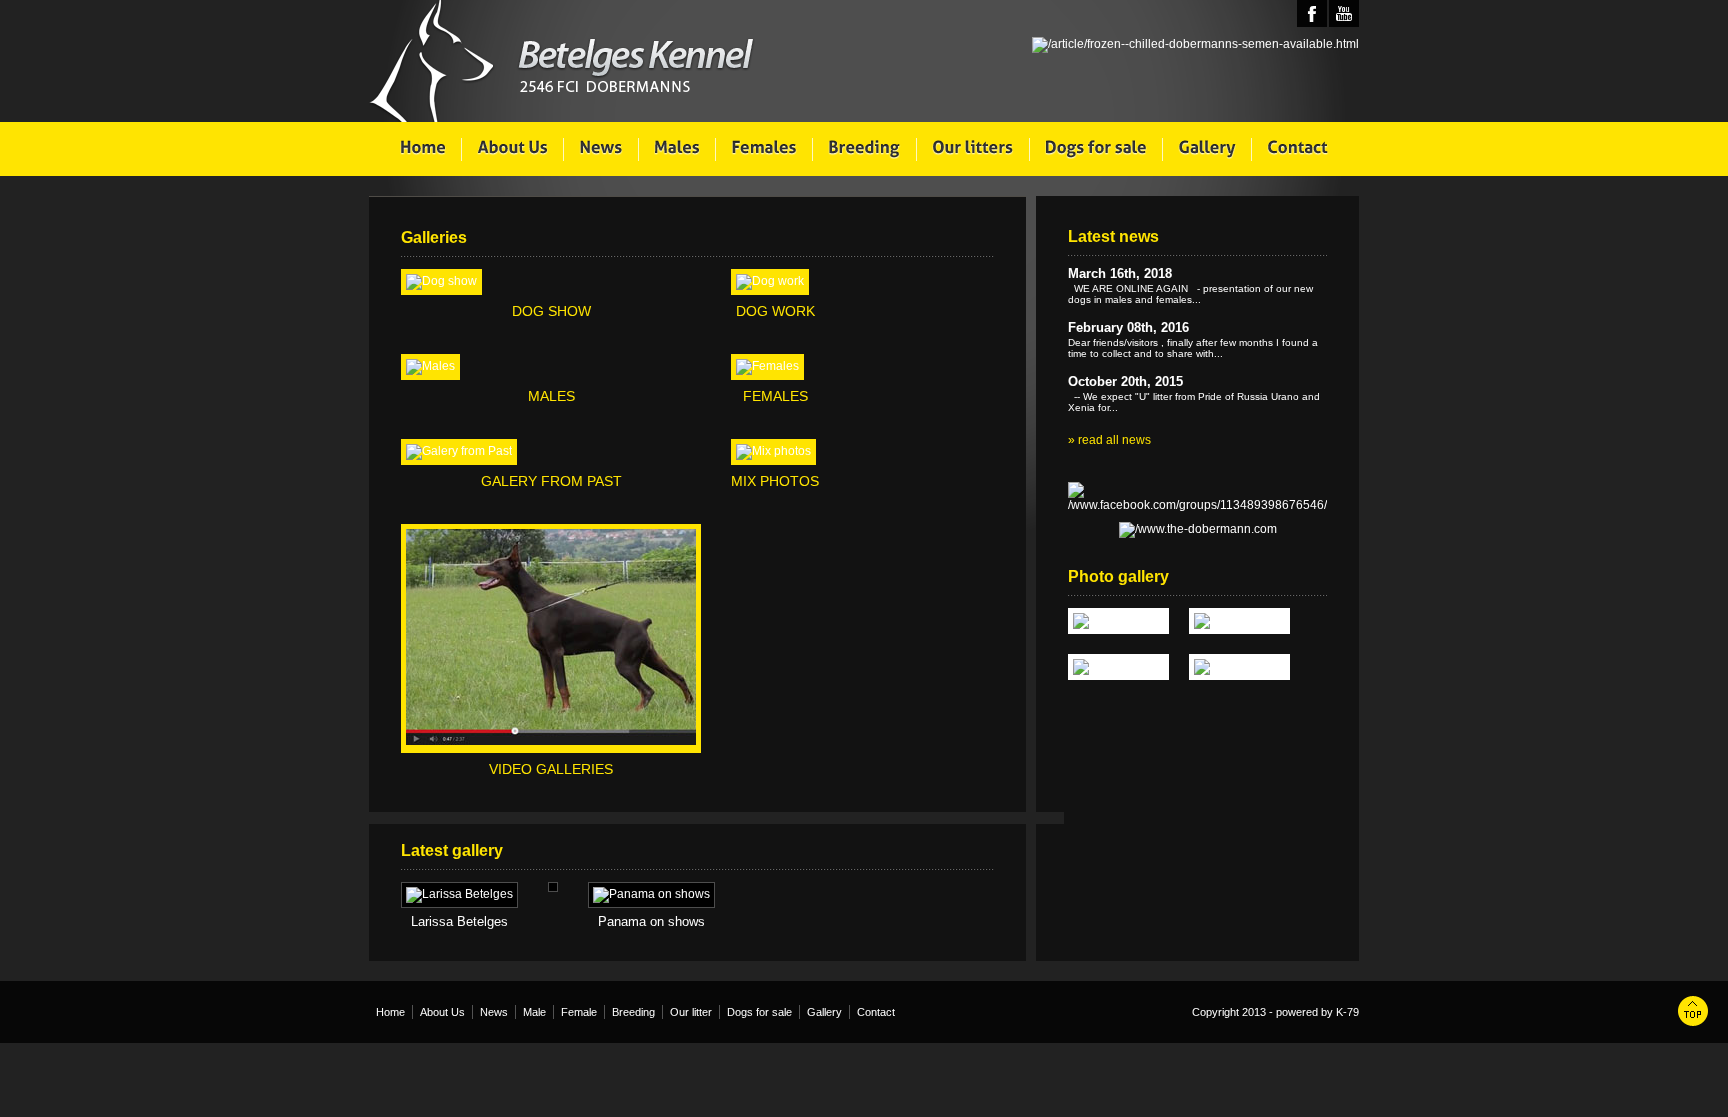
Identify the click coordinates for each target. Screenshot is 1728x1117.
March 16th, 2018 (1120, 273)
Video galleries (551, 769)
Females (775, 396)
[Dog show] (441, 281)
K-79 (1347, 1012)
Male (534, 1012)
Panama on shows (651, 921)
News (494, 1012)
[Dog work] (770, 281)
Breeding (633, 1012)
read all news (1114, 440)
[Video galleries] (551, 741)
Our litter (691, 1012)
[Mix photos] (773, 451)
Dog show (551, 311)
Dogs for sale (759, 1012)
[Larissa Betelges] (459, 895)
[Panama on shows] (651, 895)
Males (551, 396)
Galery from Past (551, 481)
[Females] (767, 366)
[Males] (430, 366)
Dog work (775, 311)
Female (579, 1012)
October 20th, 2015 (1125, 381)
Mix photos (775, 481)
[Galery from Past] (459, 451)
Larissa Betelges (459, 921)
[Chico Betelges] (1239, 667)
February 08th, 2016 (1128, 327)
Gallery (824, 1012)
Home (390, 1012)
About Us (442, 1012)
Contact (876, 1012)
